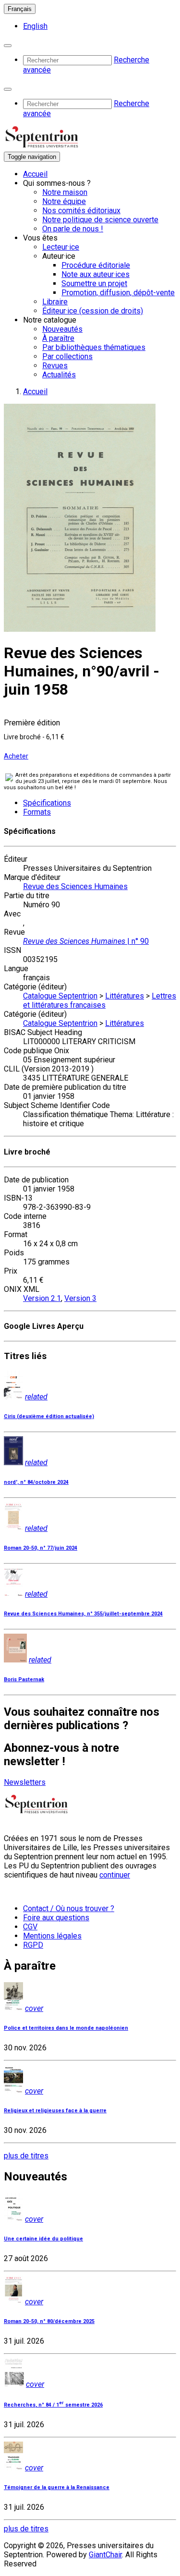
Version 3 (80, 1298)
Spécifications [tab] (47, 803)
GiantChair (105, 2555)
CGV (30, 1927)
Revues (55, 366)
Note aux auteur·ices (96, 274)
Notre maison (65, 192)
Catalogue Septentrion (60, 996)
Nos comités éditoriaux (81, 211)
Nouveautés (62, 329)
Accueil (35, 174)
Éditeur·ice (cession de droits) (93, 311)
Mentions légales (52, 1936)
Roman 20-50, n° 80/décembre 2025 (49, 2321)
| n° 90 (86, 941)
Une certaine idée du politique (43, 2239)
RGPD (33, 1945)
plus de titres (26, 2156)
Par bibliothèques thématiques (94, 347)
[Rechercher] (8, 46)
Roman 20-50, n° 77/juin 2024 (41, 1548)
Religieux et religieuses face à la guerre (55, 2111)
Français (20, 9)
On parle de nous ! (73, 229)
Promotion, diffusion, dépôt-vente (118, 293)
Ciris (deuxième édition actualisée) (49, 1416)
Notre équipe (64, 201)
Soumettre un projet (94, 283)
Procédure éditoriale (96, 265)
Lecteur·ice (61, 247)
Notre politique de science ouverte (100, 220)
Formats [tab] (37, 812)
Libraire (55, 302)
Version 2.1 (42, 1298)
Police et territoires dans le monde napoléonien (66, 2028)
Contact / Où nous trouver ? (69, 1908)
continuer (115, 1875)
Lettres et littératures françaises (100, 1000)
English (35, 26)
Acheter (16, 756)
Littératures (125, 996)
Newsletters (25, 1782)
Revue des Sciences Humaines (75, 886)
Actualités (59, 375)
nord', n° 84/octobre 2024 (36, 1482)
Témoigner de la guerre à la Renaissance (57, 2487)
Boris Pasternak (24, 1679)
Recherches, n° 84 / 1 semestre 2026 (53, 2405)
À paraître (58, 338)
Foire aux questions (56, 1918)
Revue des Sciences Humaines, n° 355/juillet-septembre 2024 (83, 1614)
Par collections (67, 356)
